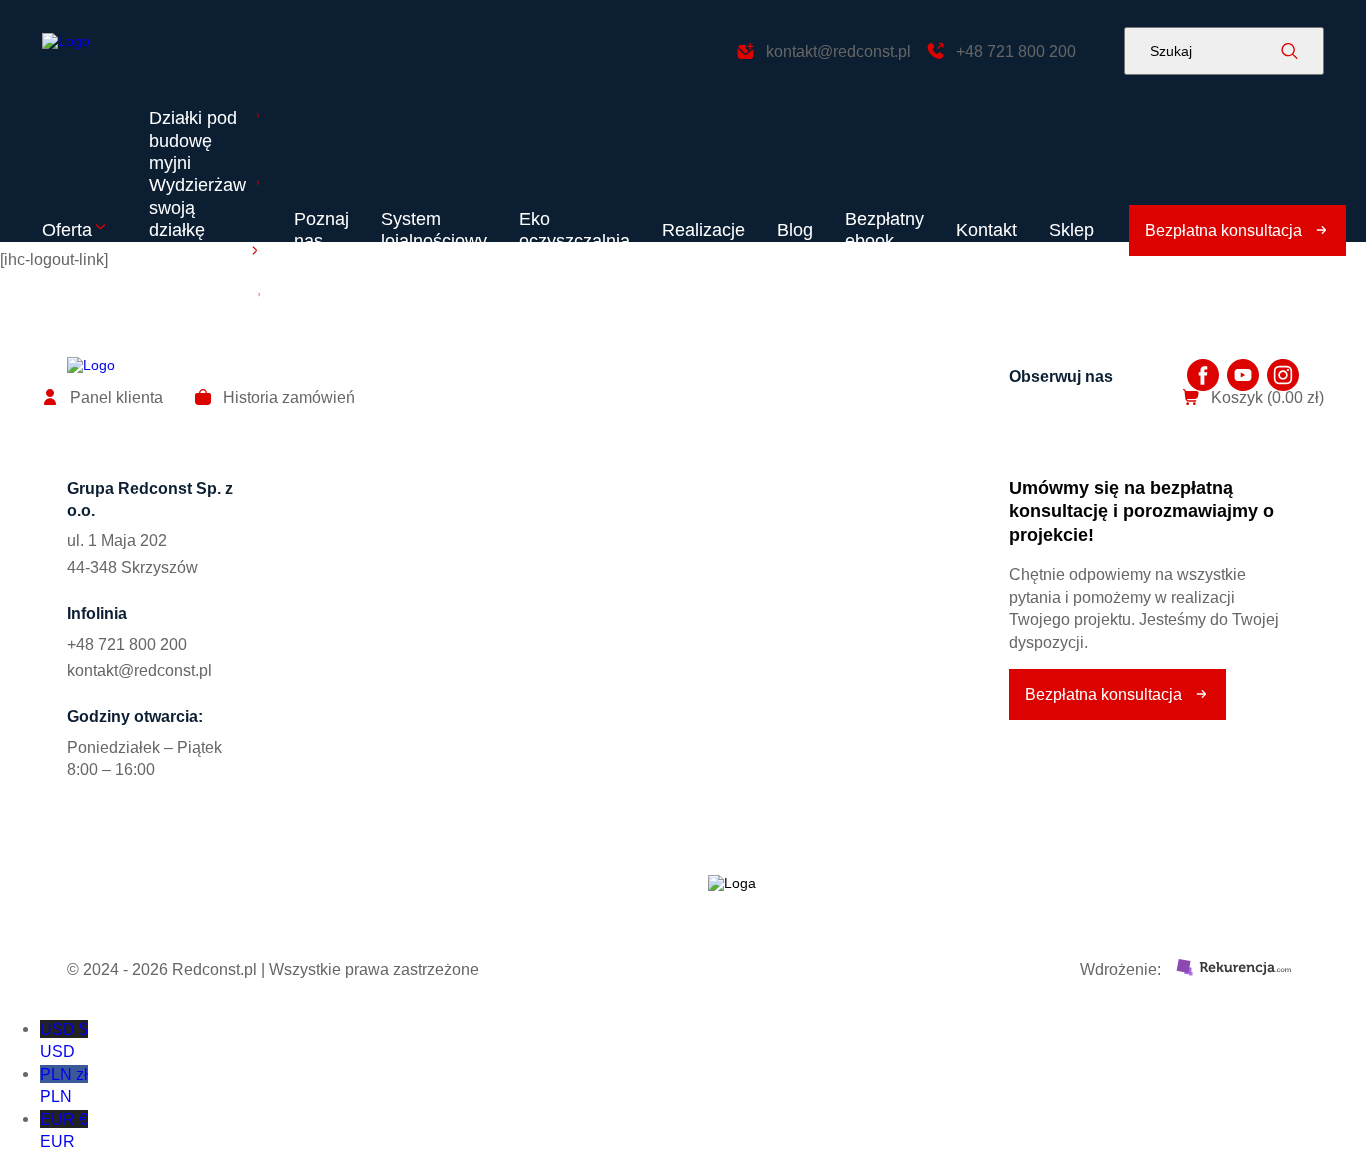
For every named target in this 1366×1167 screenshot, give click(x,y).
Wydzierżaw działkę (452, 564)
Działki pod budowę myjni (193, 140)
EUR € (64, 1130)
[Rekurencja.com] (1234, 968)
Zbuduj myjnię (176, 264)
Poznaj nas (321, 230)
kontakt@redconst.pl (139, 670)
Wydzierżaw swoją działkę (197, 207)
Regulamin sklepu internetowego (362, 904)
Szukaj (1171, 51)
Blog (795, 230)
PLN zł (64, 1085)
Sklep (1071, 230)
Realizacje (703, 230)
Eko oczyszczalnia (574, 230)
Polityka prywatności (140, 904)
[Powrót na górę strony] (117, 51)
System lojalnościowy (434, 230)
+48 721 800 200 (127, 644)
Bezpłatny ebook (884, 230)
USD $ (64, 1040)
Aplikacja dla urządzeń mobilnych (199, 319)
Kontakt (986, 230)
